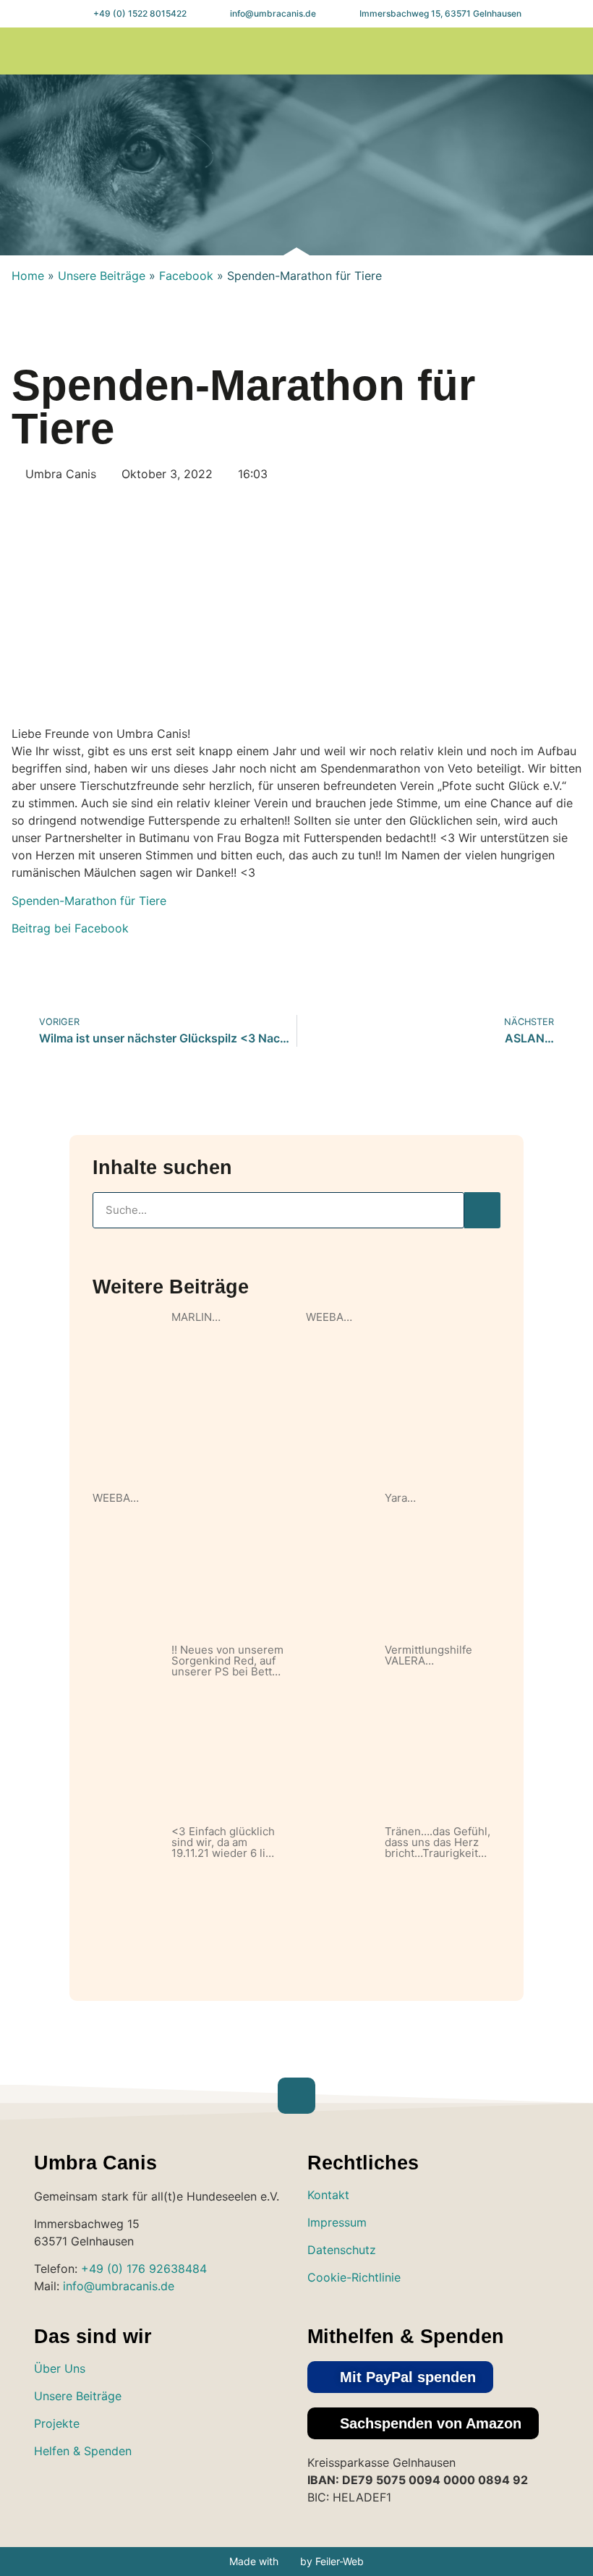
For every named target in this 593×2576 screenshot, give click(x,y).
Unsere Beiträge (102, 276)
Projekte (57, 2423)
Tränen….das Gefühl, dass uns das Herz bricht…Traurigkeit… (438, 1842)
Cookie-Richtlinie (354, 2277)
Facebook (186, 276)
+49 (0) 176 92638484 (144, 2269)
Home (28, 276)
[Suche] (482, 1210)
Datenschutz (342, 2250)
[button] (445, 51)
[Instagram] (504, 51)
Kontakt (328, 2195)
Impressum (337, 2222)
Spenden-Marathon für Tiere (89, 901)
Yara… (400, 1498)
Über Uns (60, 2368)
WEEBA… (329, 1317)
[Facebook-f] (533, 51)
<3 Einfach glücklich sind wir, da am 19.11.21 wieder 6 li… (223, 1842)
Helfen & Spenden (83, 2451)
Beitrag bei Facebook (70, 928)
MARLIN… (196, 1317)
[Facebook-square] (95, 2493)
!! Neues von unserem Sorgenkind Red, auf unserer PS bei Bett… (227, 1661)
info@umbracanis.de (119, 2286)
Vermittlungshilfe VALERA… (428, 1655)
